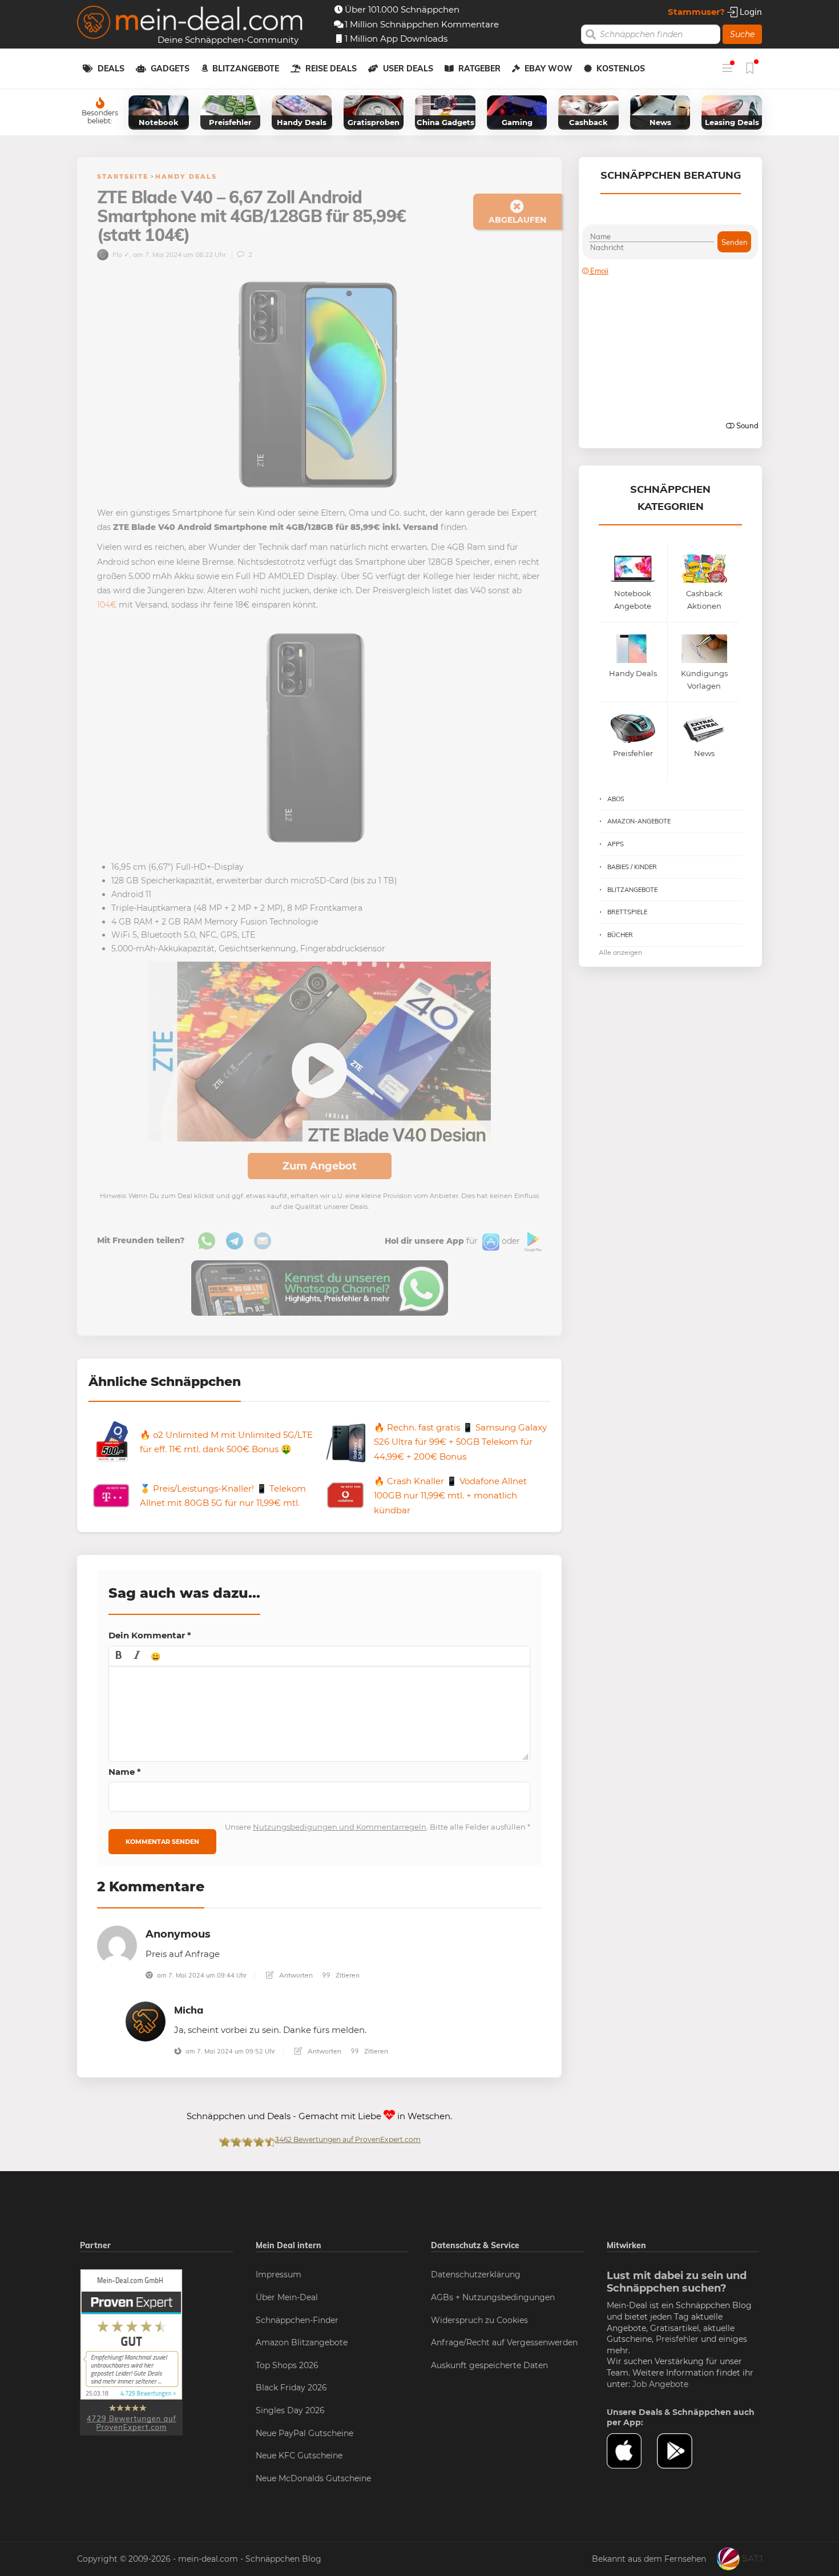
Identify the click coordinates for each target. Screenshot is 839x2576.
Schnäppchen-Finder (297, 2320)
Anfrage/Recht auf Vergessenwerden (504, 2342)
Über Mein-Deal (287, 2297)
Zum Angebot (320, 1166)
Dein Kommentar (150, 1635)
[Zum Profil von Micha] (146, 2021)
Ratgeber (479, 69)
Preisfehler (677, 2339)
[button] (119, 1656)
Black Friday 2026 (291, 2388)
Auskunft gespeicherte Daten (489, 2365)
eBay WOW (548, 69)
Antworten (295, 1975)
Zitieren (347, 1975)
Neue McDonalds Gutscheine (313, 2478)
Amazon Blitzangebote (302, 2342)
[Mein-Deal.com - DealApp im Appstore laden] (632, 2451)
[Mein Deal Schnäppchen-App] (682, 2451)
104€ (107, 605)
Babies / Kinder (632, 867)
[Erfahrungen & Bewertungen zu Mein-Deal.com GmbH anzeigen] (131, 2352)
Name (125, 1772)
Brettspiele (627, 912)
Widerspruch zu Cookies (479, 2320)
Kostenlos (621, 69)
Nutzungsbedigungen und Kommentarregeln (340, 1827)
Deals (111, 69)
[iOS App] (490, 1241)
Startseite (123, 176)
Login (750, 12)
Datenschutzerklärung (476, 2274)
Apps (616, 844)
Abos (616, 799)
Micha (189, 2010)
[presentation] (119, 1656)
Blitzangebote (246, 69)
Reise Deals (331, 69)
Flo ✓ (120, 254)
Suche (742, 34)
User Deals (408, 69)
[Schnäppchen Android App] (532, 1241)
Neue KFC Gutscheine (299, 2456)
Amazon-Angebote (639, 821)
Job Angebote (660, 2384)
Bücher (620, 935)
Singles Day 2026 (290, 2410)
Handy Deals (186, 176)
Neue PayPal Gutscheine (304, 2433)
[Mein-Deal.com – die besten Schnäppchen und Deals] (190, 24)
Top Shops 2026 (287, 2365)
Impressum (279, 2274)
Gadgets (170, 69)
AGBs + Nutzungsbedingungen (493, 2297)
